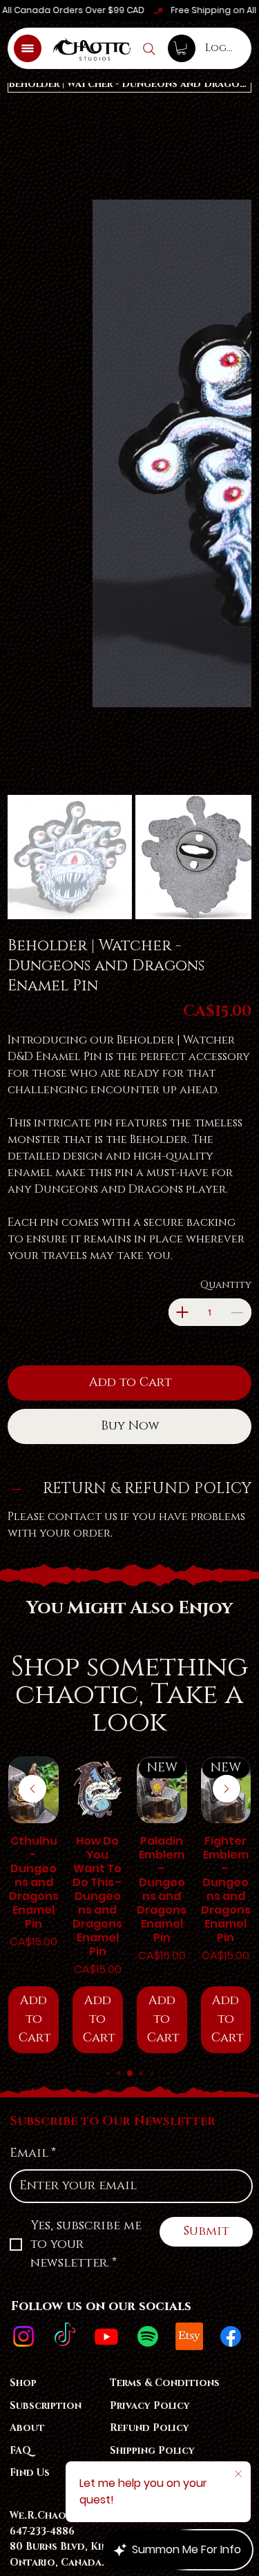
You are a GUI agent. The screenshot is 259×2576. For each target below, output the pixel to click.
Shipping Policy (152, 1890)
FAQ (20, 1890)
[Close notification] (238, 2474)
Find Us (30, 1912)
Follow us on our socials (101, 1746)
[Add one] (182, 751)
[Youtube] (106, 1776)
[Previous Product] (32, 1228)
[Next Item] (232, 236)
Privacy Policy (150, 1845)
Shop (23, 1822)
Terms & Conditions (165, 1822)
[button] (181, 48)
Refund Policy (150, 1867)
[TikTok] (65, 1776)
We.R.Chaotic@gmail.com (80, 1955)
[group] (129, 1344)
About (27, 1867)
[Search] (149, 49)
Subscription (46, 1845)
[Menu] (28, 48)
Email (33, 1593)
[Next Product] (227, 1228)
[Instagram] (23, 1776)
